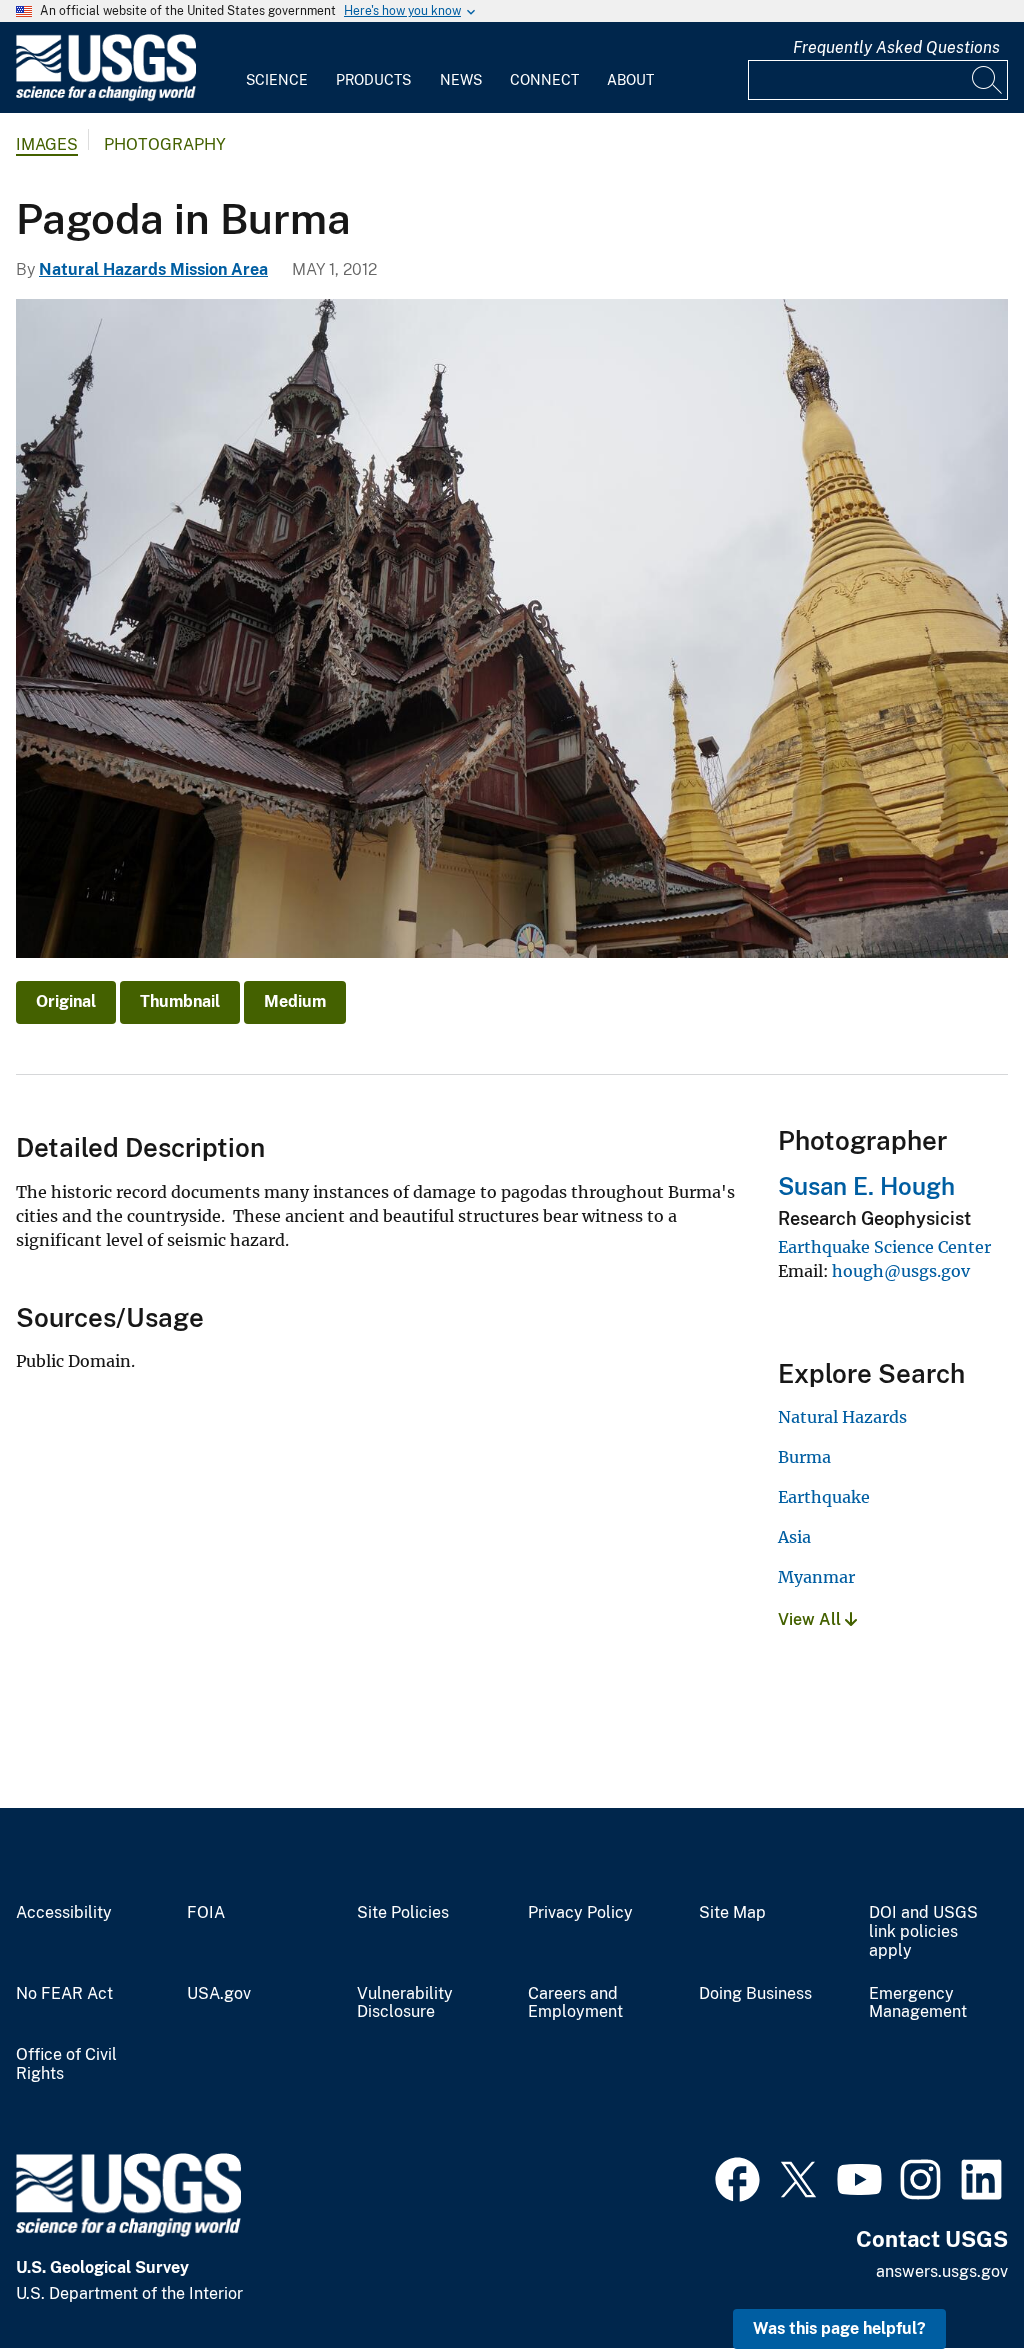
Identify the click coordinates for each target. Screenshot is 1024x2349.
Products (373, 80)
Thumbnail (180, 1001)
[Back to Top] (951, 2276)
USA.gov (219, 1994)
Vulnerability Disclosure (405, 2003)
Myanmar (816, 1577)
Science (277, 80)
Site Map (732, 1913)
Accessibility (64, 1913)
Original (66, 1001)
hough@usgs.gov (901, 1271)
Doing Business (755, 1994)
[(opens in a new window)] (737, 2177)
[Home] (106, 96)
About (630, 80)
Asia (794, 1537)
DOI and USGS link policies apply (923, 1932)
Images (47, 144)
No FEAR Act (64, 1994)
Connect (544, 80)
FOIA (206, 1913)
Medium (295, 1001)
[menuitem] (277, 68)
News (461, 80)
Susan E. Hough (866, 1186)
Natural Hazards (842, 1417)
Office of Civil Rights (66, 2064)
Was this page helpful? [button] (839, 2328)
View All (811, 1619)
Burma (804, 1457)
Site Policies (403, 1913)
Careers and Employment (575, 2003)
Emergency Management (918, 2003)
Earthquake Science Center (884, 1247)
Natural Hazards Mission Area (153, 269)
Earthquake (824, 1497)
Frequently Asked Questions (896, 47)
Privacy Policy (580, 1913)
